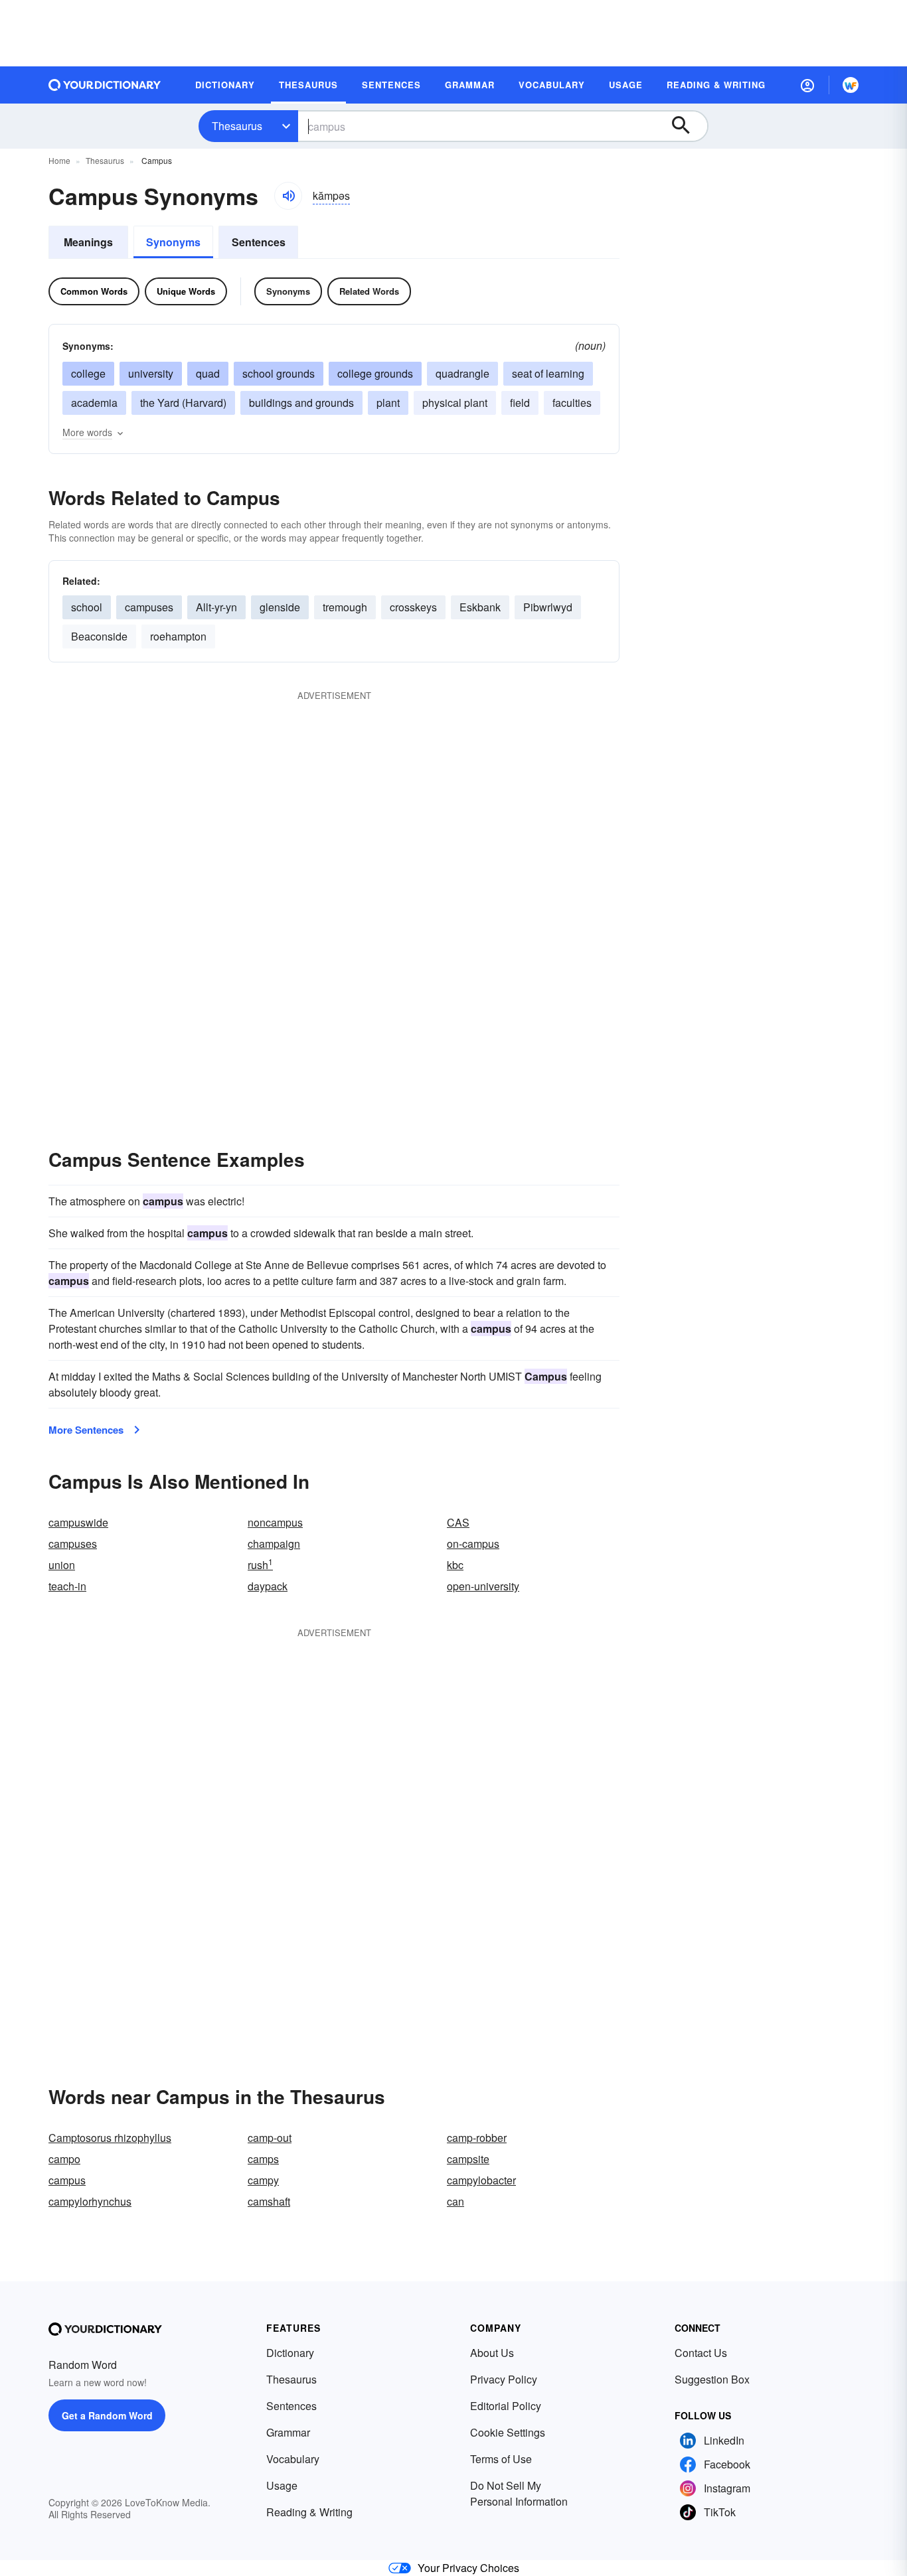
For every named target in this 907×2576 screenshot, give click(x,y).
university (151, 373)
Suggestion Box (712, 2379)
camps (263, 2159)
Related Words (369, 291)
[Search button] (687, 126)
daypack (268, 1586)
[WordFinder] (851, 85)
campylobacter (481, 2180)
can (455, 2201)
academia (94, 403)
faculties (572, 403)
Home (59, 160)
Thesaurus (237, 126)
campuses (73, 1544)
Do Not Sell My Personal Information (519, 2493)
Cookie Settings (508, 2432)
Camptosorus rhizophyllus (110, 2138)
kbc (455, 1565)
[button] (807, 85)
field (520, 403)
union (62, 1565)
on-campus (473, 1544)
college (88, 373)
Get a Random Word (107, 2415)
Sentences (259, 242)
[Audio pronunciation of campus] (288, 196)
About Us (492, 2353)
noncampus (275, 1522)
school (87, 607)
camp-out (270, 2138)
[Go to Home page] (105, 85)
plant (388, 403)
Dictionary (290, 2353)
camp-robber (477, 2138)
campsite (468, 2159)
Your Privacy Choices (468, 2568)
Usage (282, 2485)
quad (208, 373)
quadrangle (462, 373)
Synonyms (173, 242)
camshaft (269, 2201)
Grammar (288, 2432)
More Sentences (86, 1430)
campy (263, 2180)
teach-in (67, 1586)
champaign (274, 1544)
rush (260, 1565)
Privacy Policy (504, 2379)
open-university (483, 1586)
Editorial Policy (506, 2406)
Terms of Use (501, 2459)
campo (64, 2159)
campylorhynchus (90, 2201)
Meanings (88, 242)
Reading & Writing (309, 2512)
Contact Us (701, 2353)
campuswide (78, 1522)
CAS (458, 1522)
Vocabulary (293, 2459)
